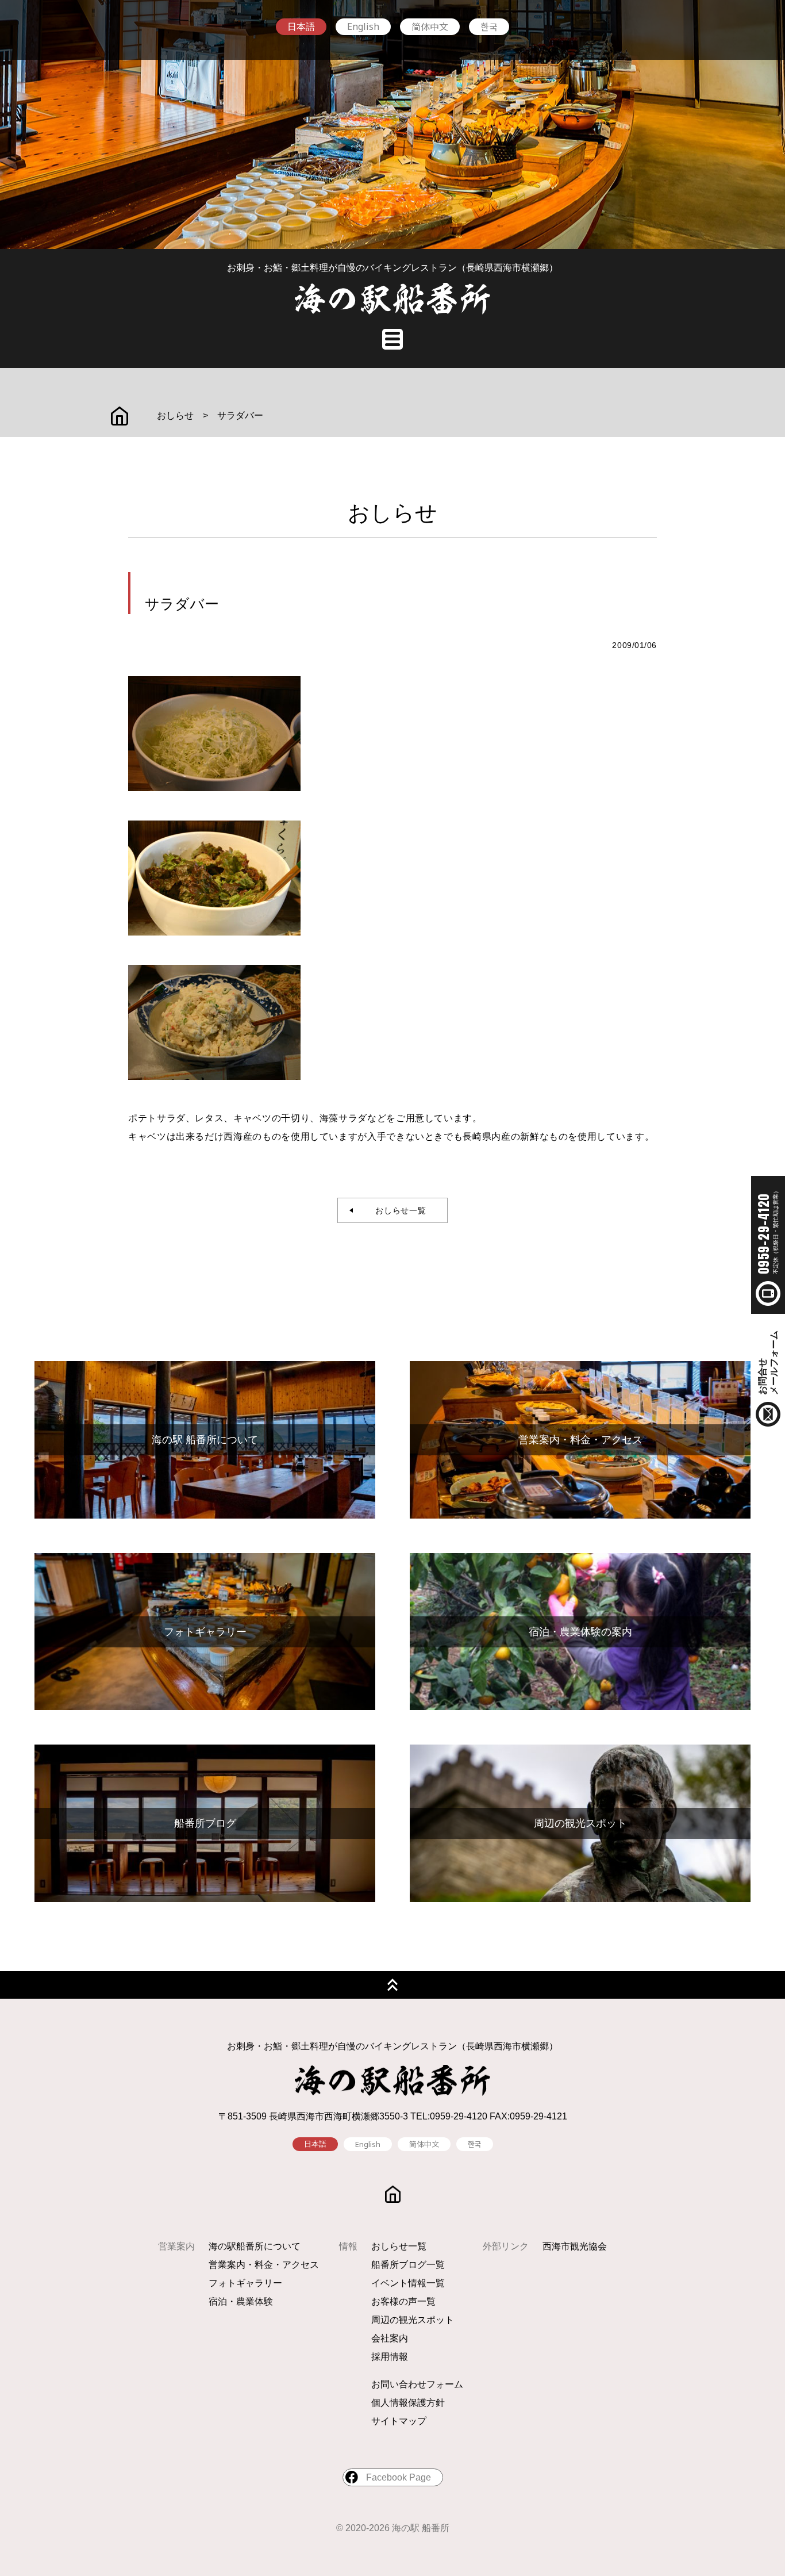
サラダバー (240, 415)
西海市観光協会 (575, 2246)
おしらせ (175, 415)
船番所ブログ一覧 (408, 2265)
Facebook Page (399, 2477)
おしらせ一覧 (397, 1210)
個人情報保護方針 (408, 2403)
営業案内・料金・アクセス (264, 2265)
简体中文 (430, 26)
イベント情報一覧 (408, 2283)
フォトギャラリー (245, 2283)
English (363, 26)
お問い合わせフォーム (417, 2384)
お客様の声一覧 (403, 2301)
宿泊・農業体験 (241, 2301)
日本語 (301, 27)
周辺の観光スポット (413, 2320)
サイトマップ (399, 2421)
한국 (489, 26)
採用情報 (390, 2357)
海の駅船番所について (255, 2246)
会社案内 (390, 2338)
